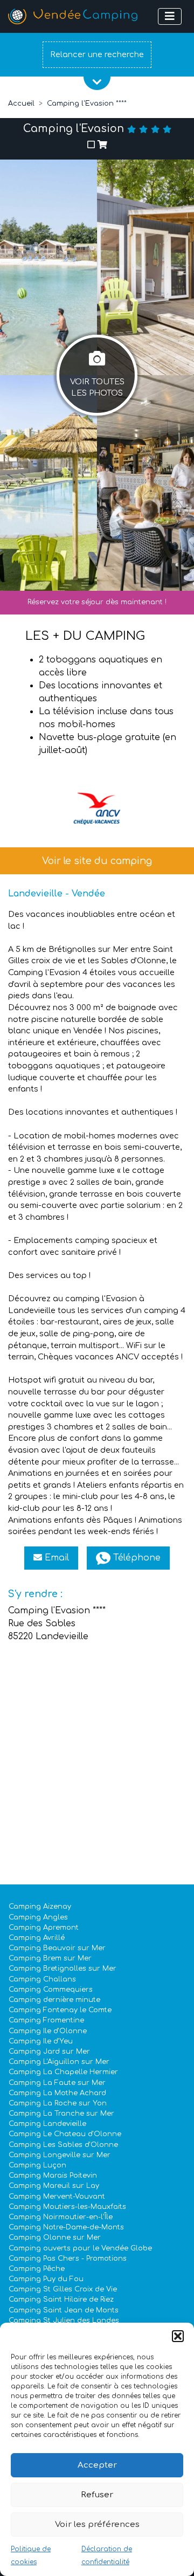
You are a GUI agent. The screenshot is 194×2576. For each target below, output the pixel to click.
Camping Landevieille (47, 2124)
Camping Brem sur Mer (50, 1958)
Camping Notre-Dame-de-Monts (66, 2227)
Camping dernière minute (54, 2000)
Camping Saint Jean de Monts (64, 2310)
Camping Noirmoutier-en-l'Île (61, 2217)
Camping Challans (42, 1979)
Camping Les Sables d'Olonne (63, 2145)
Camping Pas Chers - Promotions (68, 2259)
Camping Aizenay (40, 1907)
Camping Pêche (37, 2269)
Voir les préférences (97, 2525)
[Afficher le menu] (170, 16)
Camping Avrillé (37, 1938)
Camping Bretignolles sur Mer (63, 1969)
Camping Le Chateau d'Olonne (65, 2134)
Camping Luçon (37, 2165)
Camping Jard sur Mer (49, 2052)
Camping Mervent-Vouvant (57, 2197)
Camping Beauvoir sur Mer (57, 1948)
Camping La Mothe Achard (57, 2093)
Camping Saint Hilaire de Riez (61, 2299)
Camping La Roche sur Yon (58, 2103)
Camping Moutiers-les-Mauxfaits (67, 2207)
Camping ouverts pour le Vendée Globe (80, 2248)
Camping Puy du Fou (46, 2279)
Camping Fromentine (46, 2020)
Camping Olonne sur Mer (55, 2237)
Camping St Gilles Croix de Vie (63, 2289)
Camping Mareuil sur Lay (54, 2186)
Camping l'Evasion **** (87, 103)
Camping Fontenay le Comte (60, 2010)
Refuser (97, 2495)
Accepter (97, 2465)
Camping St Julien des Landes (64, 2321)
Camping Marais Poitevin (53, 2176)
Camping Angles (38, 1917)
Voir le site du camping (97, 861)
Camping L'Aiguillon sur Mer (59, 2062)
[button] (178, 2336)
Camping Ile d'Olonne (48, 2031)
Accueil (21, 103)
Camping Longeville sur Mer (60, 2155)
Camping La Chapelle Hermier (63, 2072)
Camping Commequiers (51, 1990)
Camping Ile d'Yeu (41, 2041)
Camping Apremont (44, 1928)
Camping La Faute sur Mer (57, 2083)
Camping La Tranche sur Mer (61, 2114)
